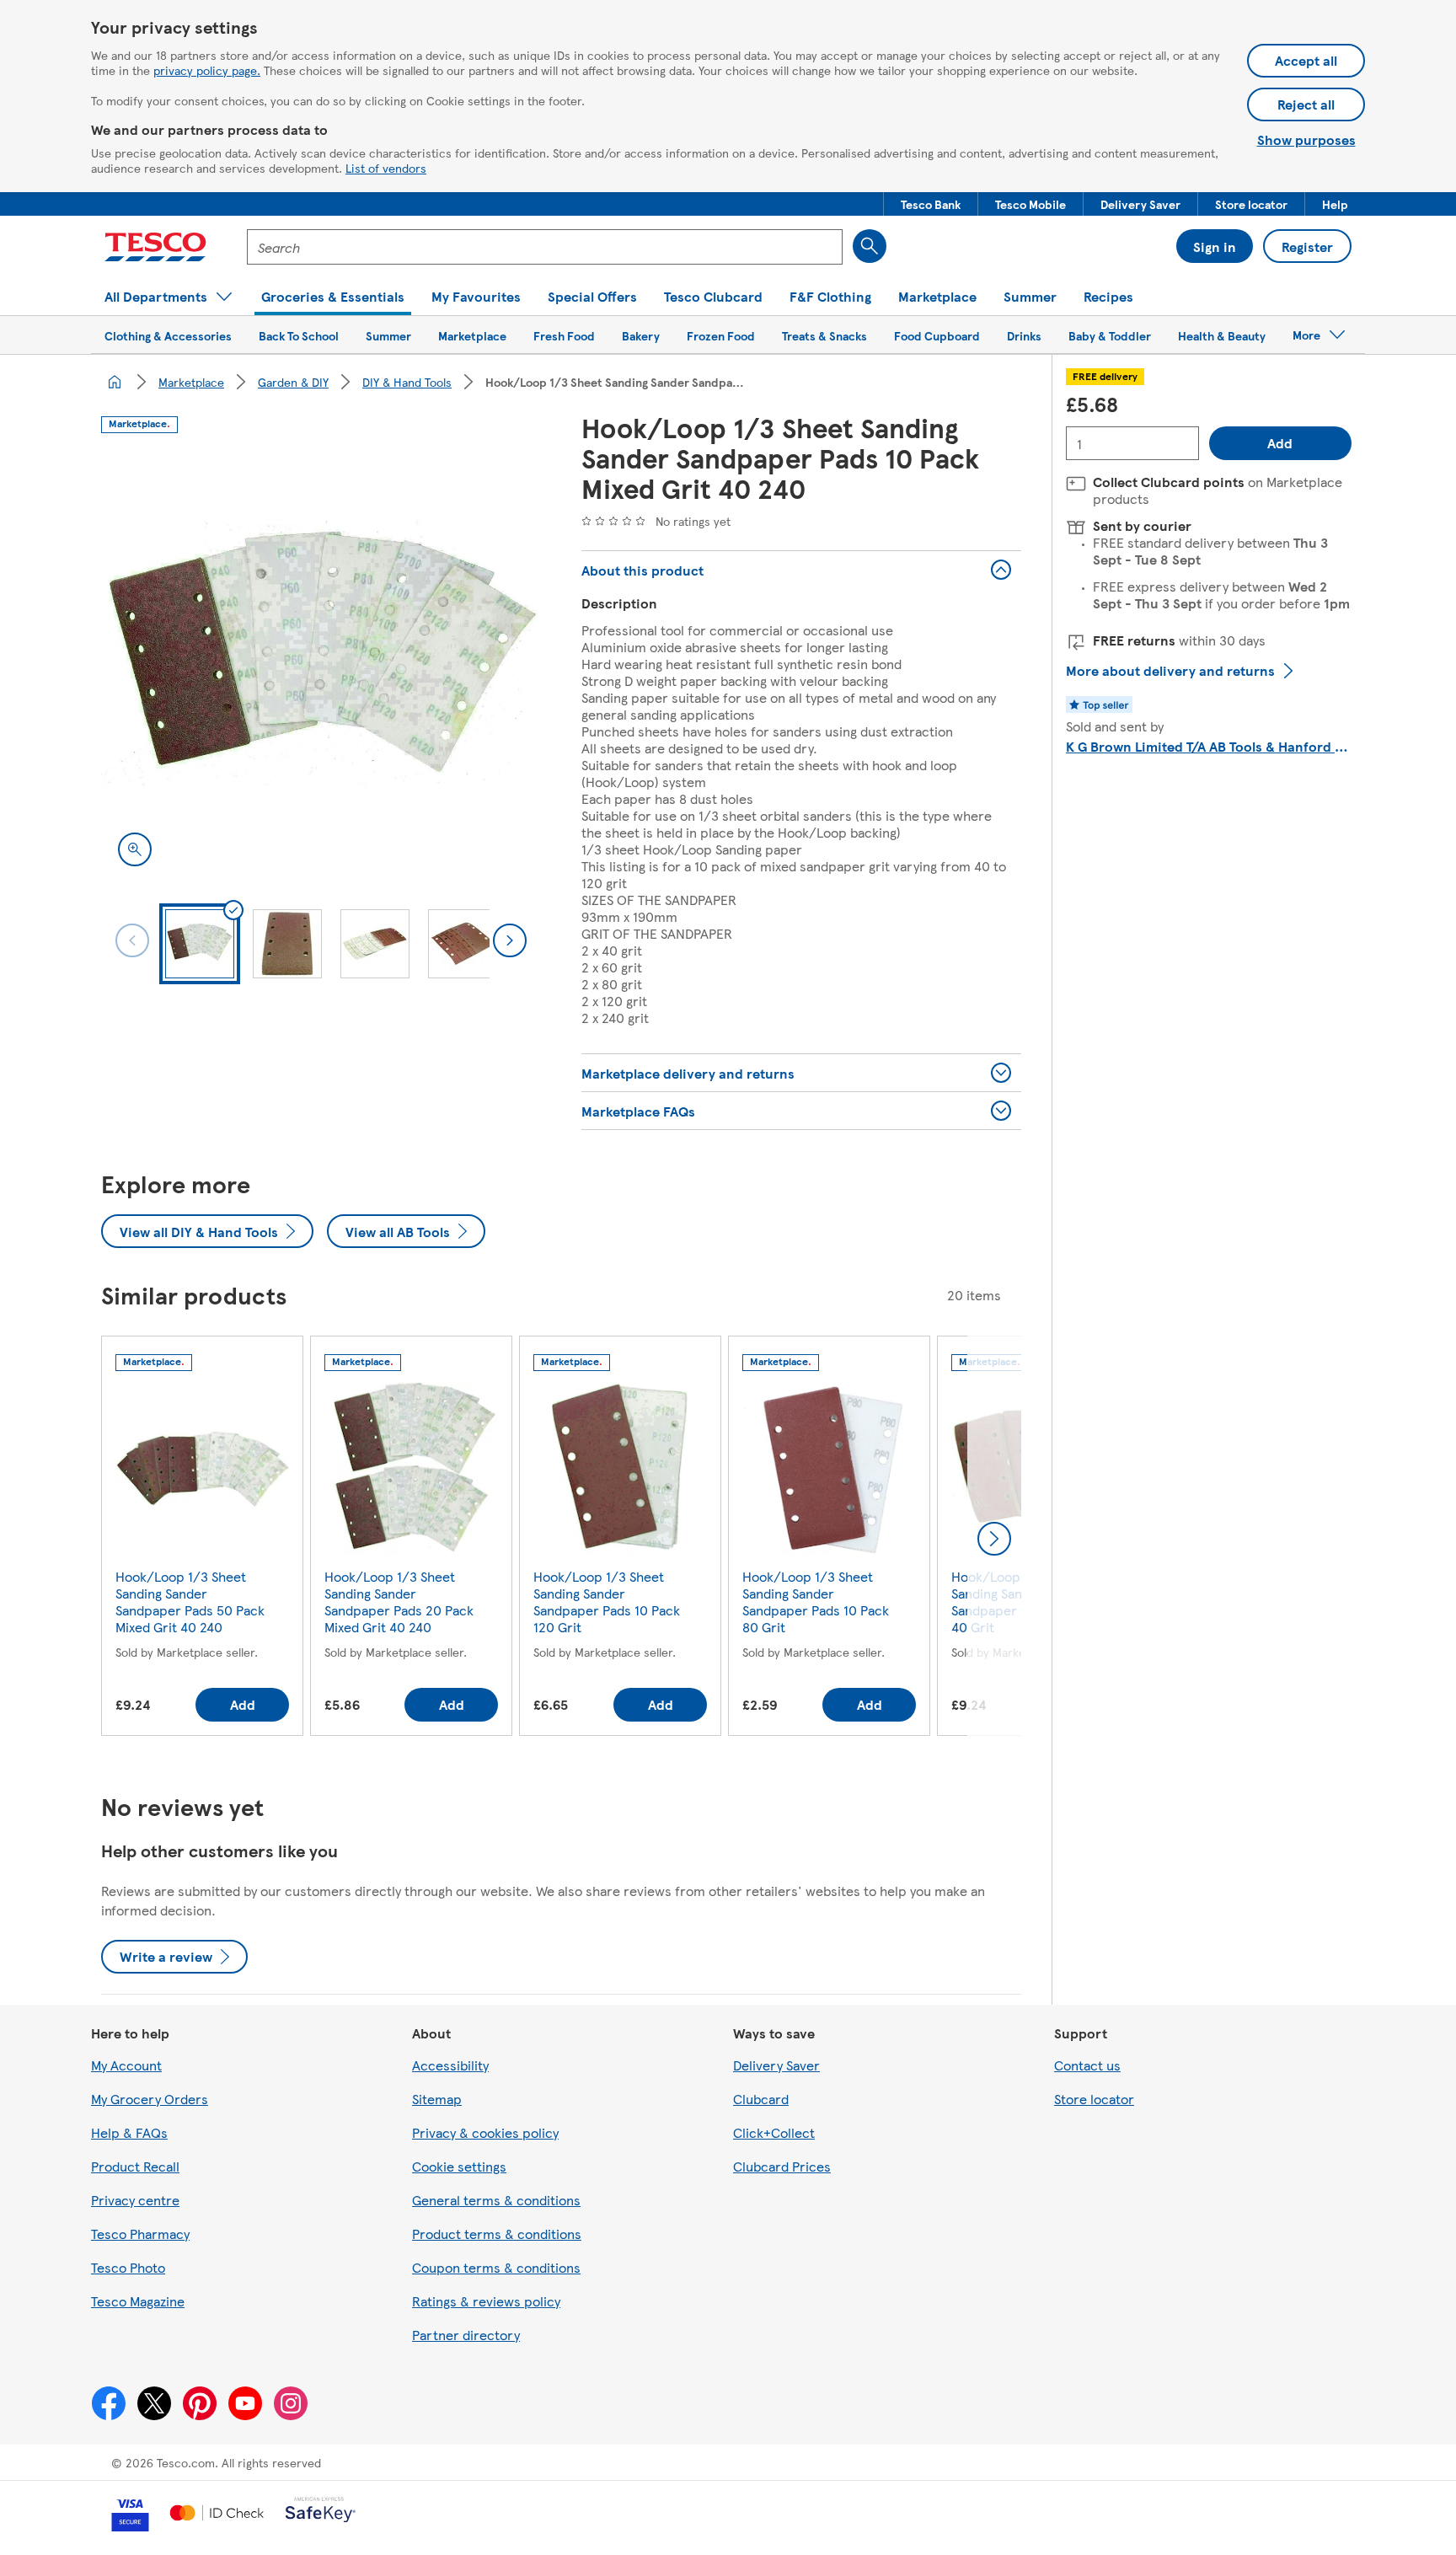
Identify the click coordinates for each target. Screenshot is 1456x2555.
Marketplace (191, 382)
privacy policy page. (207, 70)
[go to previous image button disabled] (132, 940)
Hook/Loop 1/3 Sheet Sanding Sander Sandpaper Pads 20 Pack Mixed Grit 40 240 (399, 1602)
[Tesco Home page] (155, 247)
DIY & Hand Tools (407, 382)
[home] (115, 382)
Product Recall (135, 2166)
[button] (931, 204)
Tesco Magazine (138, 2301)
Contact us (1087, 2065)
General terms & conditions (496, 2200)
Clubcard (761, 2099)
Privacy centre (135, 2200)
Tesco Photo (128, 2267)
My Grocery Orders (150, 2099)
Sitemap (437, 2099)
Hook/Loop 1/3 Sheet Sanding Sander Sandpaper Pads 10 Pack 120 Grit (607, 1602)
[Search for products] (870, 246)
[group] (202, 1539)
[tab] (200, 944)
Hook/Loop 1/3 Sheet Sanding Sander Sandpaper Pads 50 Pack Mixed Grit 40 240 (190, 1602)
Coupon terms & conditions (496, 2267)
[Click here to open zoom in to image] (135, 849)
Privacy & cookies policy (485, 2132)
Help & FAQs (129, 2132)
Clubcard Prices (782, 2166)
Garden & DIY (293, 382)
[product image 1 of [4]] (321, 663)
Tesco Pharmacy (140, 2234)
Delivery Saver (776, 2065)
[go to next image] (510, 940)
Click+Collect (774, 2132)
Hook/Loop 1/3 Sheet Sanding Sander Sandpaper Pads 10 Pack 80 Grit (816, 1602)
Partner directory (466, 2335)
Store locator (1094, 2099)
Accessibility (450, 2065)
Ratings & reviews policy (486, 2301)
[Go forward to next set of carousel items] (994, 1539)
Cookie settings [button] (459, 2166)
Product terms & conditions (497, 2234)
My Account (126, 2065)
